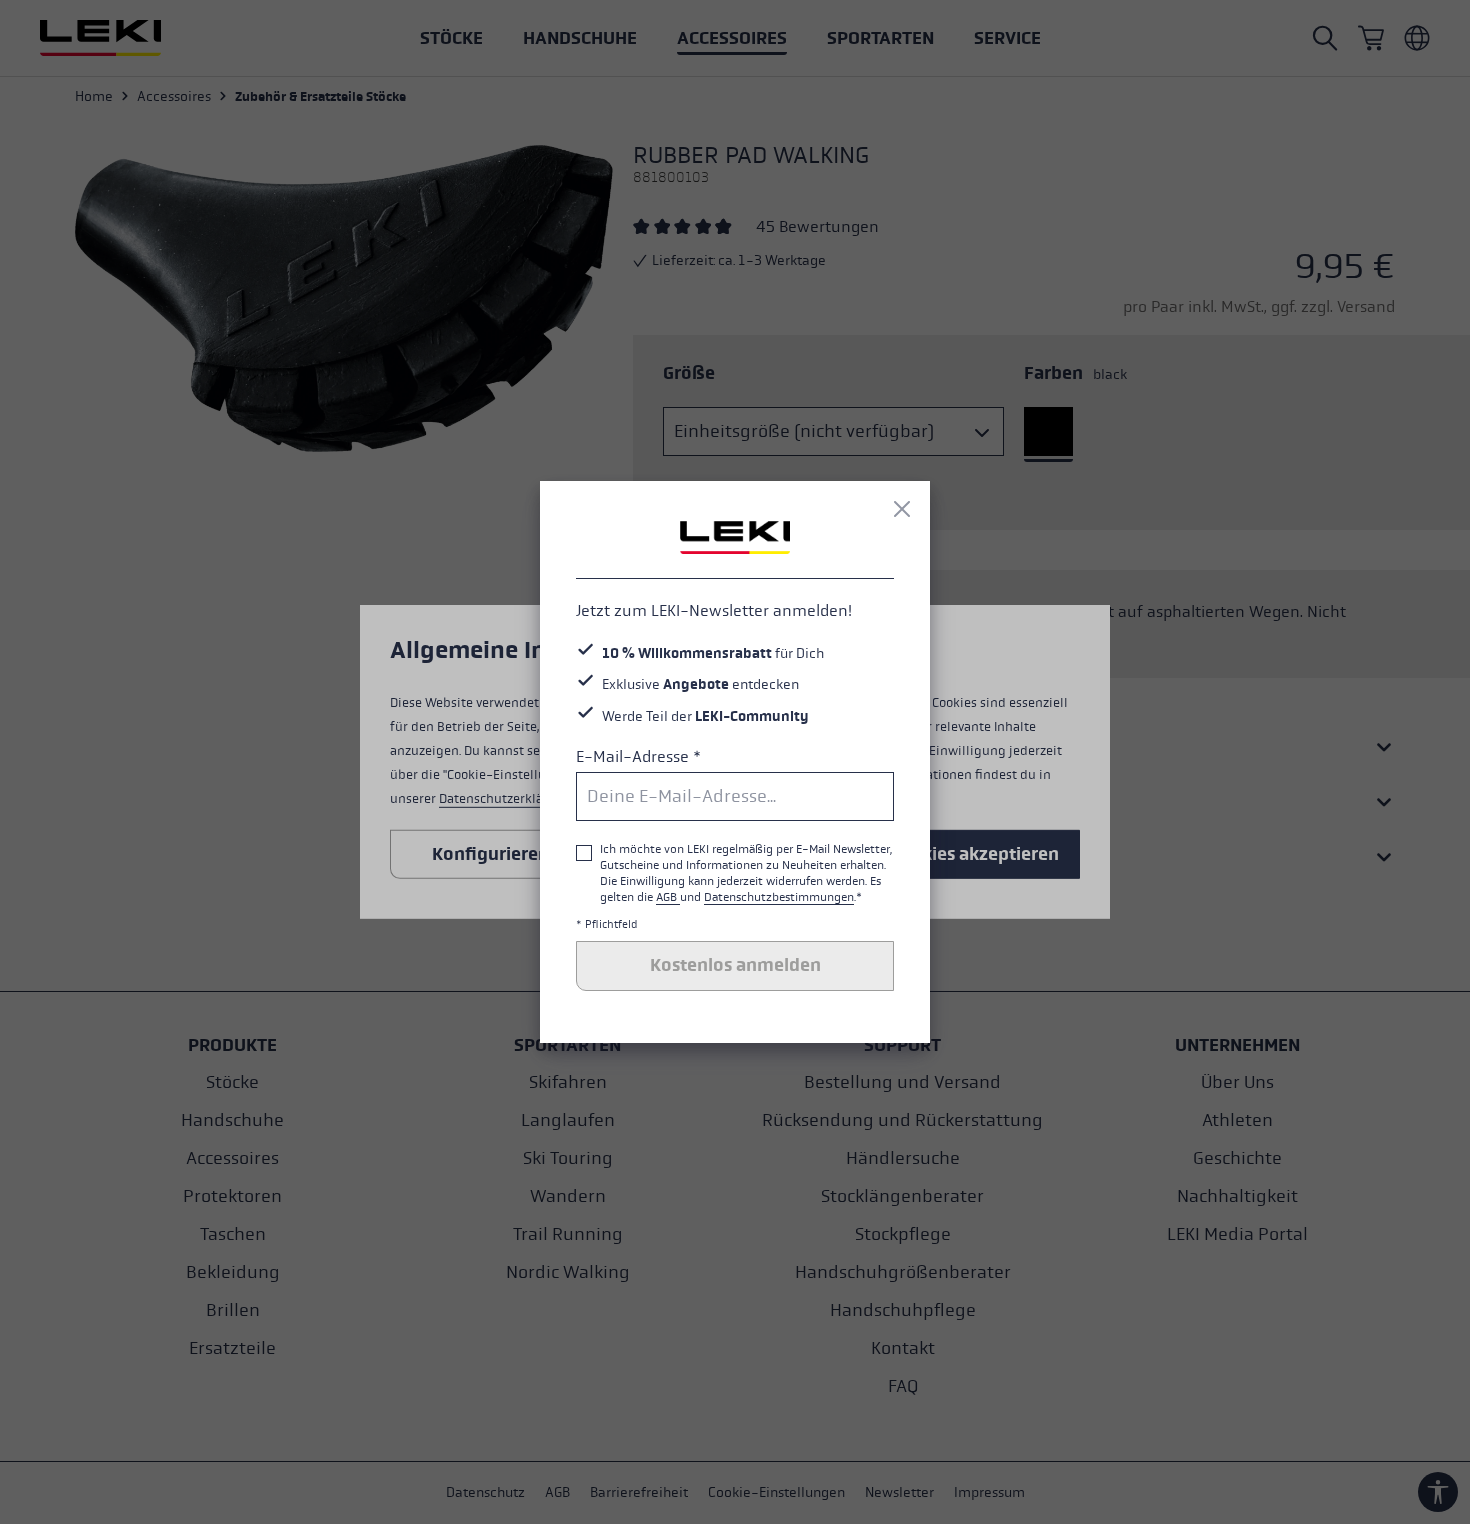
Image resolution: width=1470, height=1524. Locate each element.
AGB (668, 897)
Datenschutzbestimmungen (779, 897)
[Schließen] (902, 509)
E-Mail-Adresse (638, 756)
